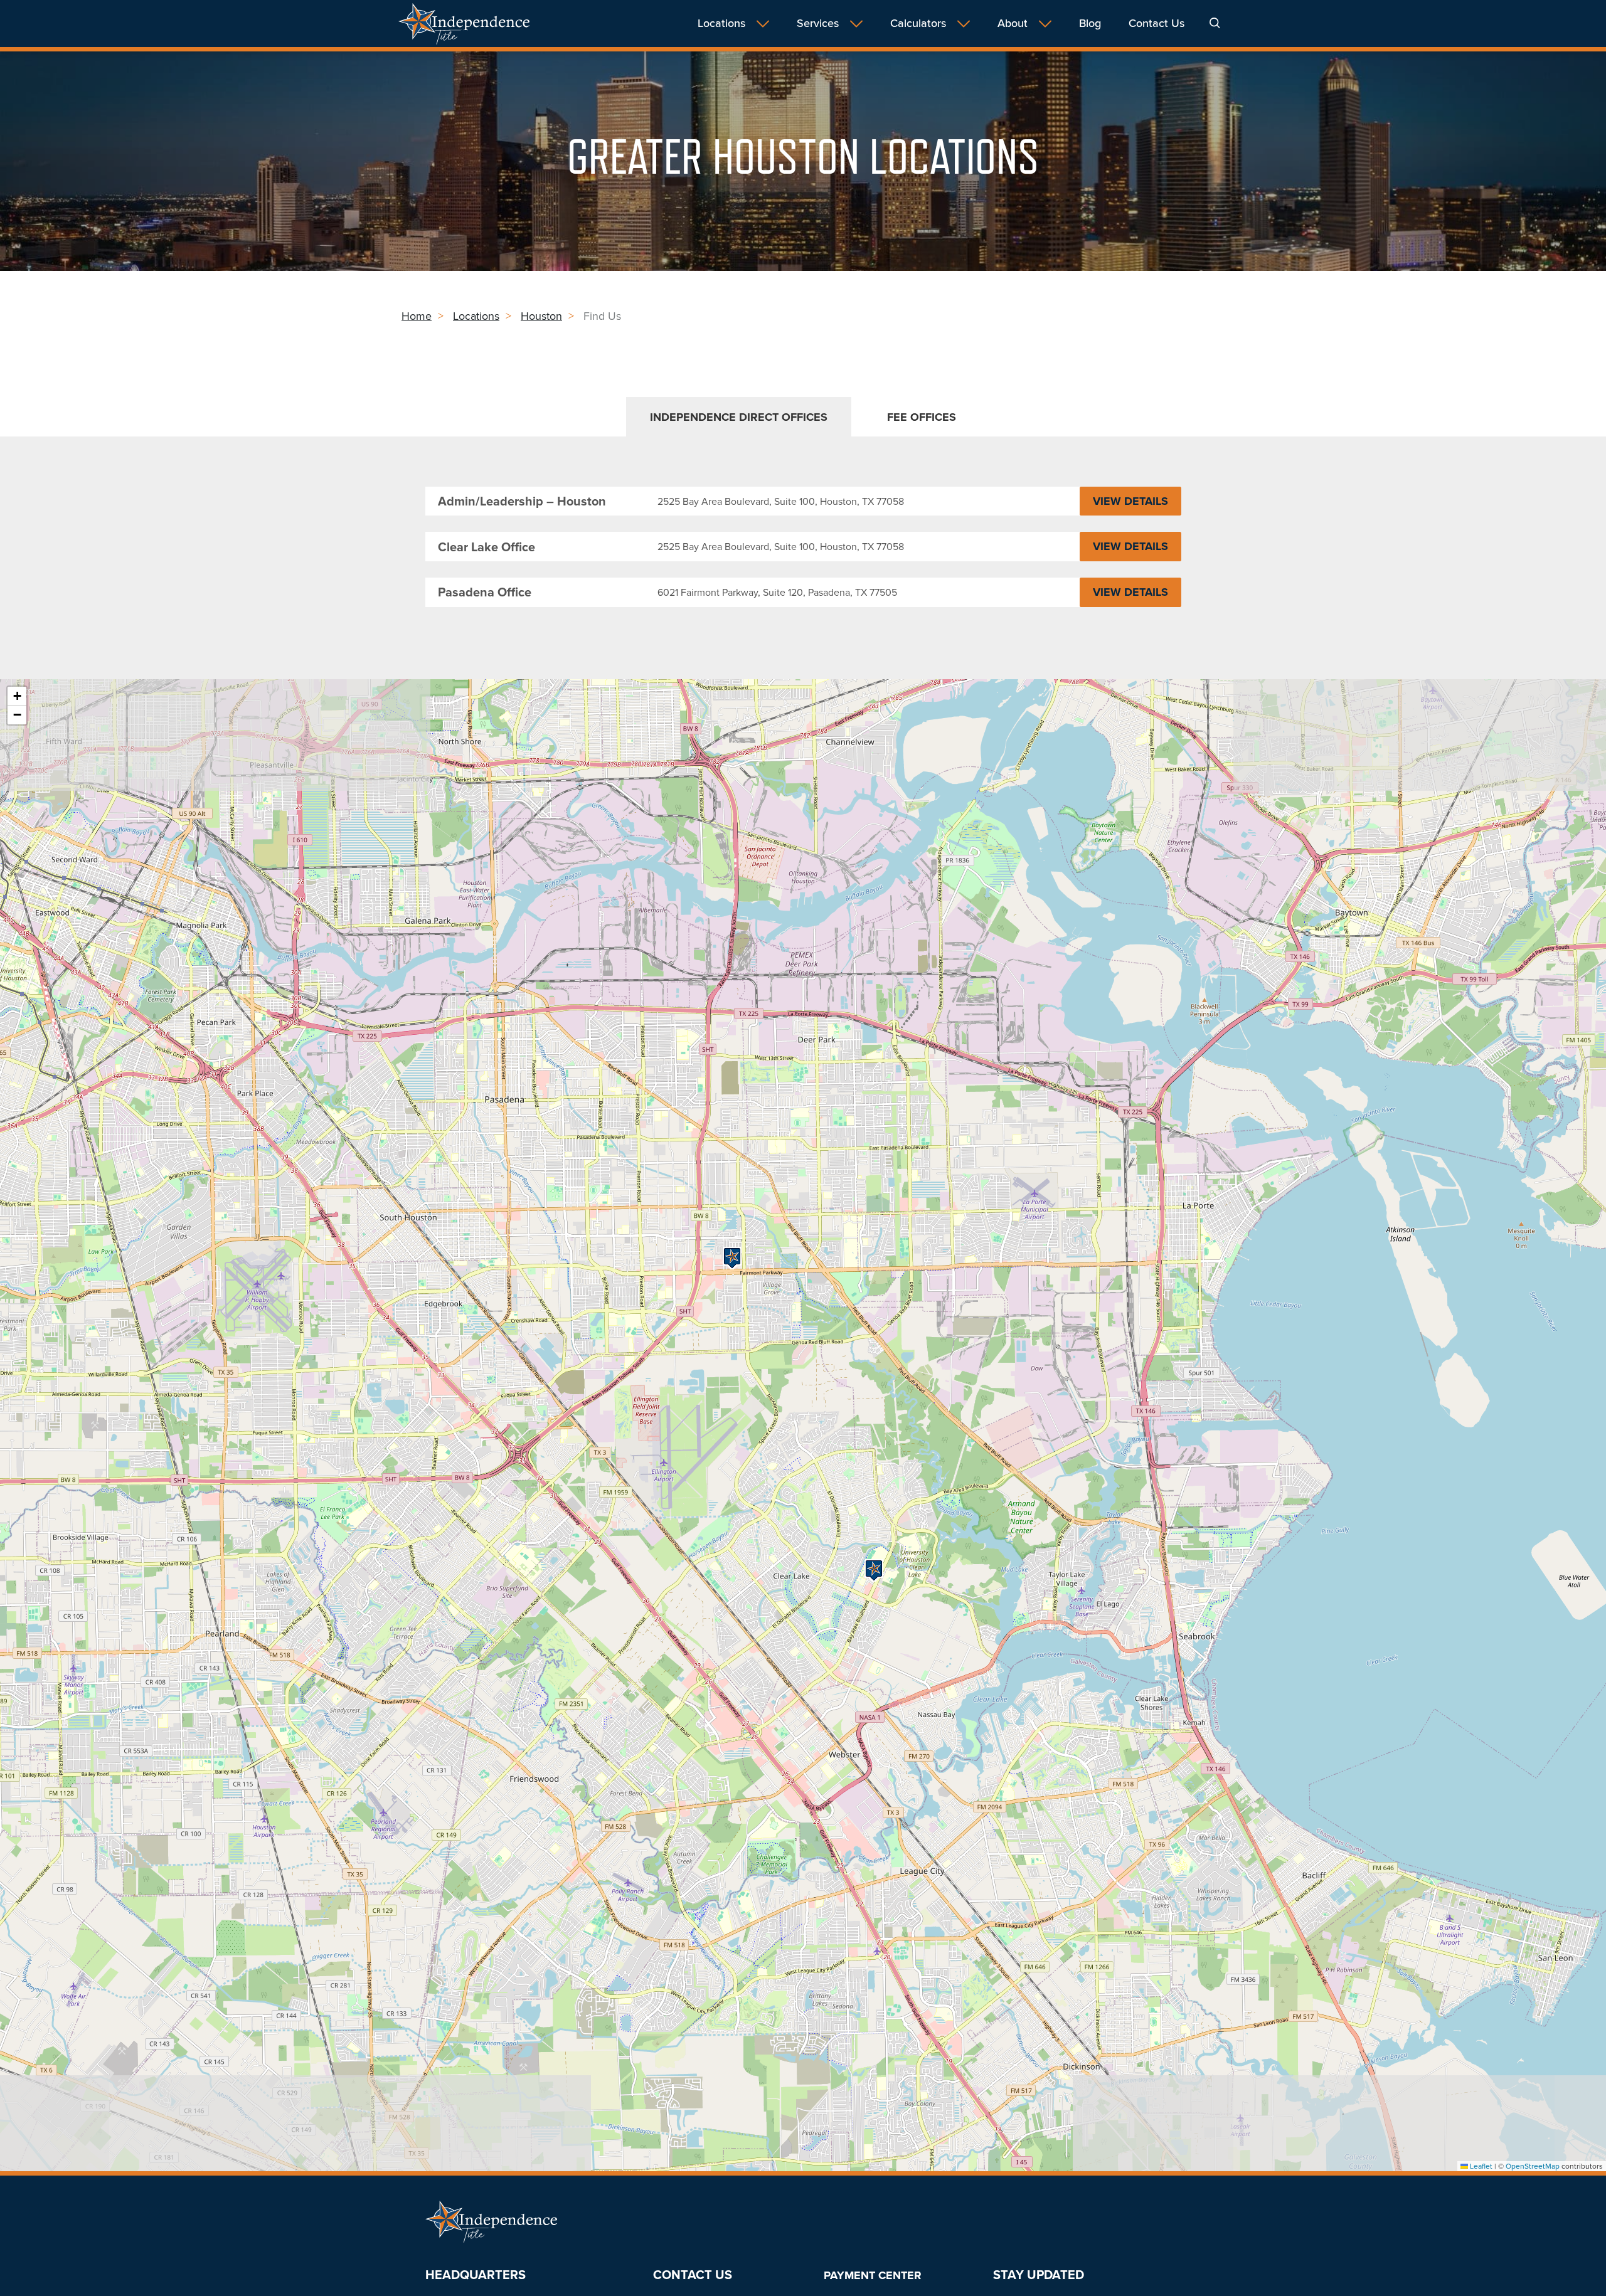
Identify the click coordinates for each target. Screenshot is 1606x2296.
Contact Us (1157, 24)
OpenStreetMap (1533, 2166)
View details (1137, 504)
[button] (732, 1258)
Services (818, 24)
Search (1215, 23)
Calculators (918, 24)
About (1013, 24)
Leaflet (1480, 2166)
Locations (721, 24)
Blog (1090, 24)
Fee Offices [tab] (922, 417)
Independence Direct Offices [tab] (739, 417)
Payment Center (873, 2275)
